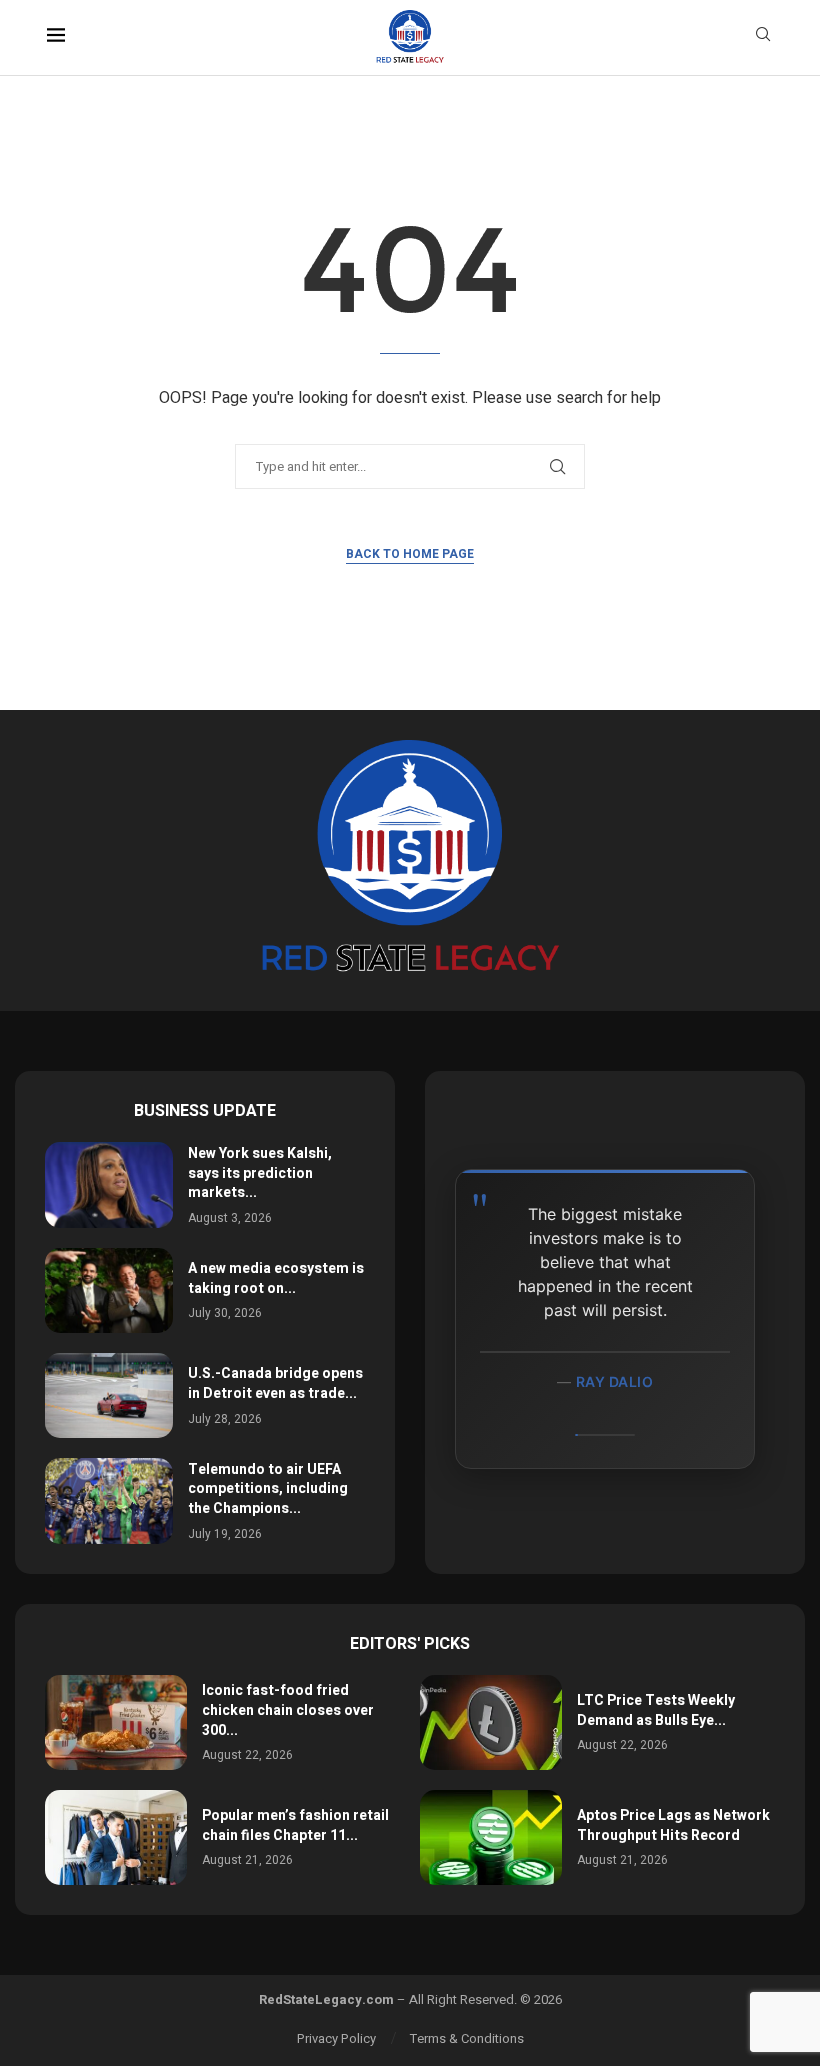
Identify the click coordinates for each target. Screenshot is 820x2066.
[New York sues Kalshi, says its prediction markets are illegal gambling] (109, 1184)
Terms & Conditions (467, 2038)
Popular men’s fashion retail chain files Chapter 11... (295, 1825)
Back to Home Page (410, 554)
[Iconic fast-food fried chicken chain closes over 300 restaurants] (116, 1722)
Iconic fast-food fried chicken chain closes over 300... (288, 1710)
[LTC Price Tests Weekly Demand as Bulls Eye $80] (491, 1722)
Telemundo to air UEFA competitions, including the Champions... (268, 1489)
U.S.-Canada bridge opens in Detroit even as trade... (275, 1383)
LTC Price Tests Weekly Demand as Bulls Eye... (656, 1710)
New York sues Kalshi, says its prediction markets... (260, 1173)
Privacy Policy (336, 2038)
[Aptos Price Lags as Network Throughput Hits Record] (491, 1837)
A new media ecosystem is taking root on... (276, 1278)
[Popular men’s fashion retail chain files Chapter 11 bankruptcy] (116, 1837)
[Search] (763, 37)
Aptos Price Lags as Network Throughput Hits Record (673, 1825)
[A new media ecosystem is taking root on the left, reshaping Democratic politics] (109, 1290)
